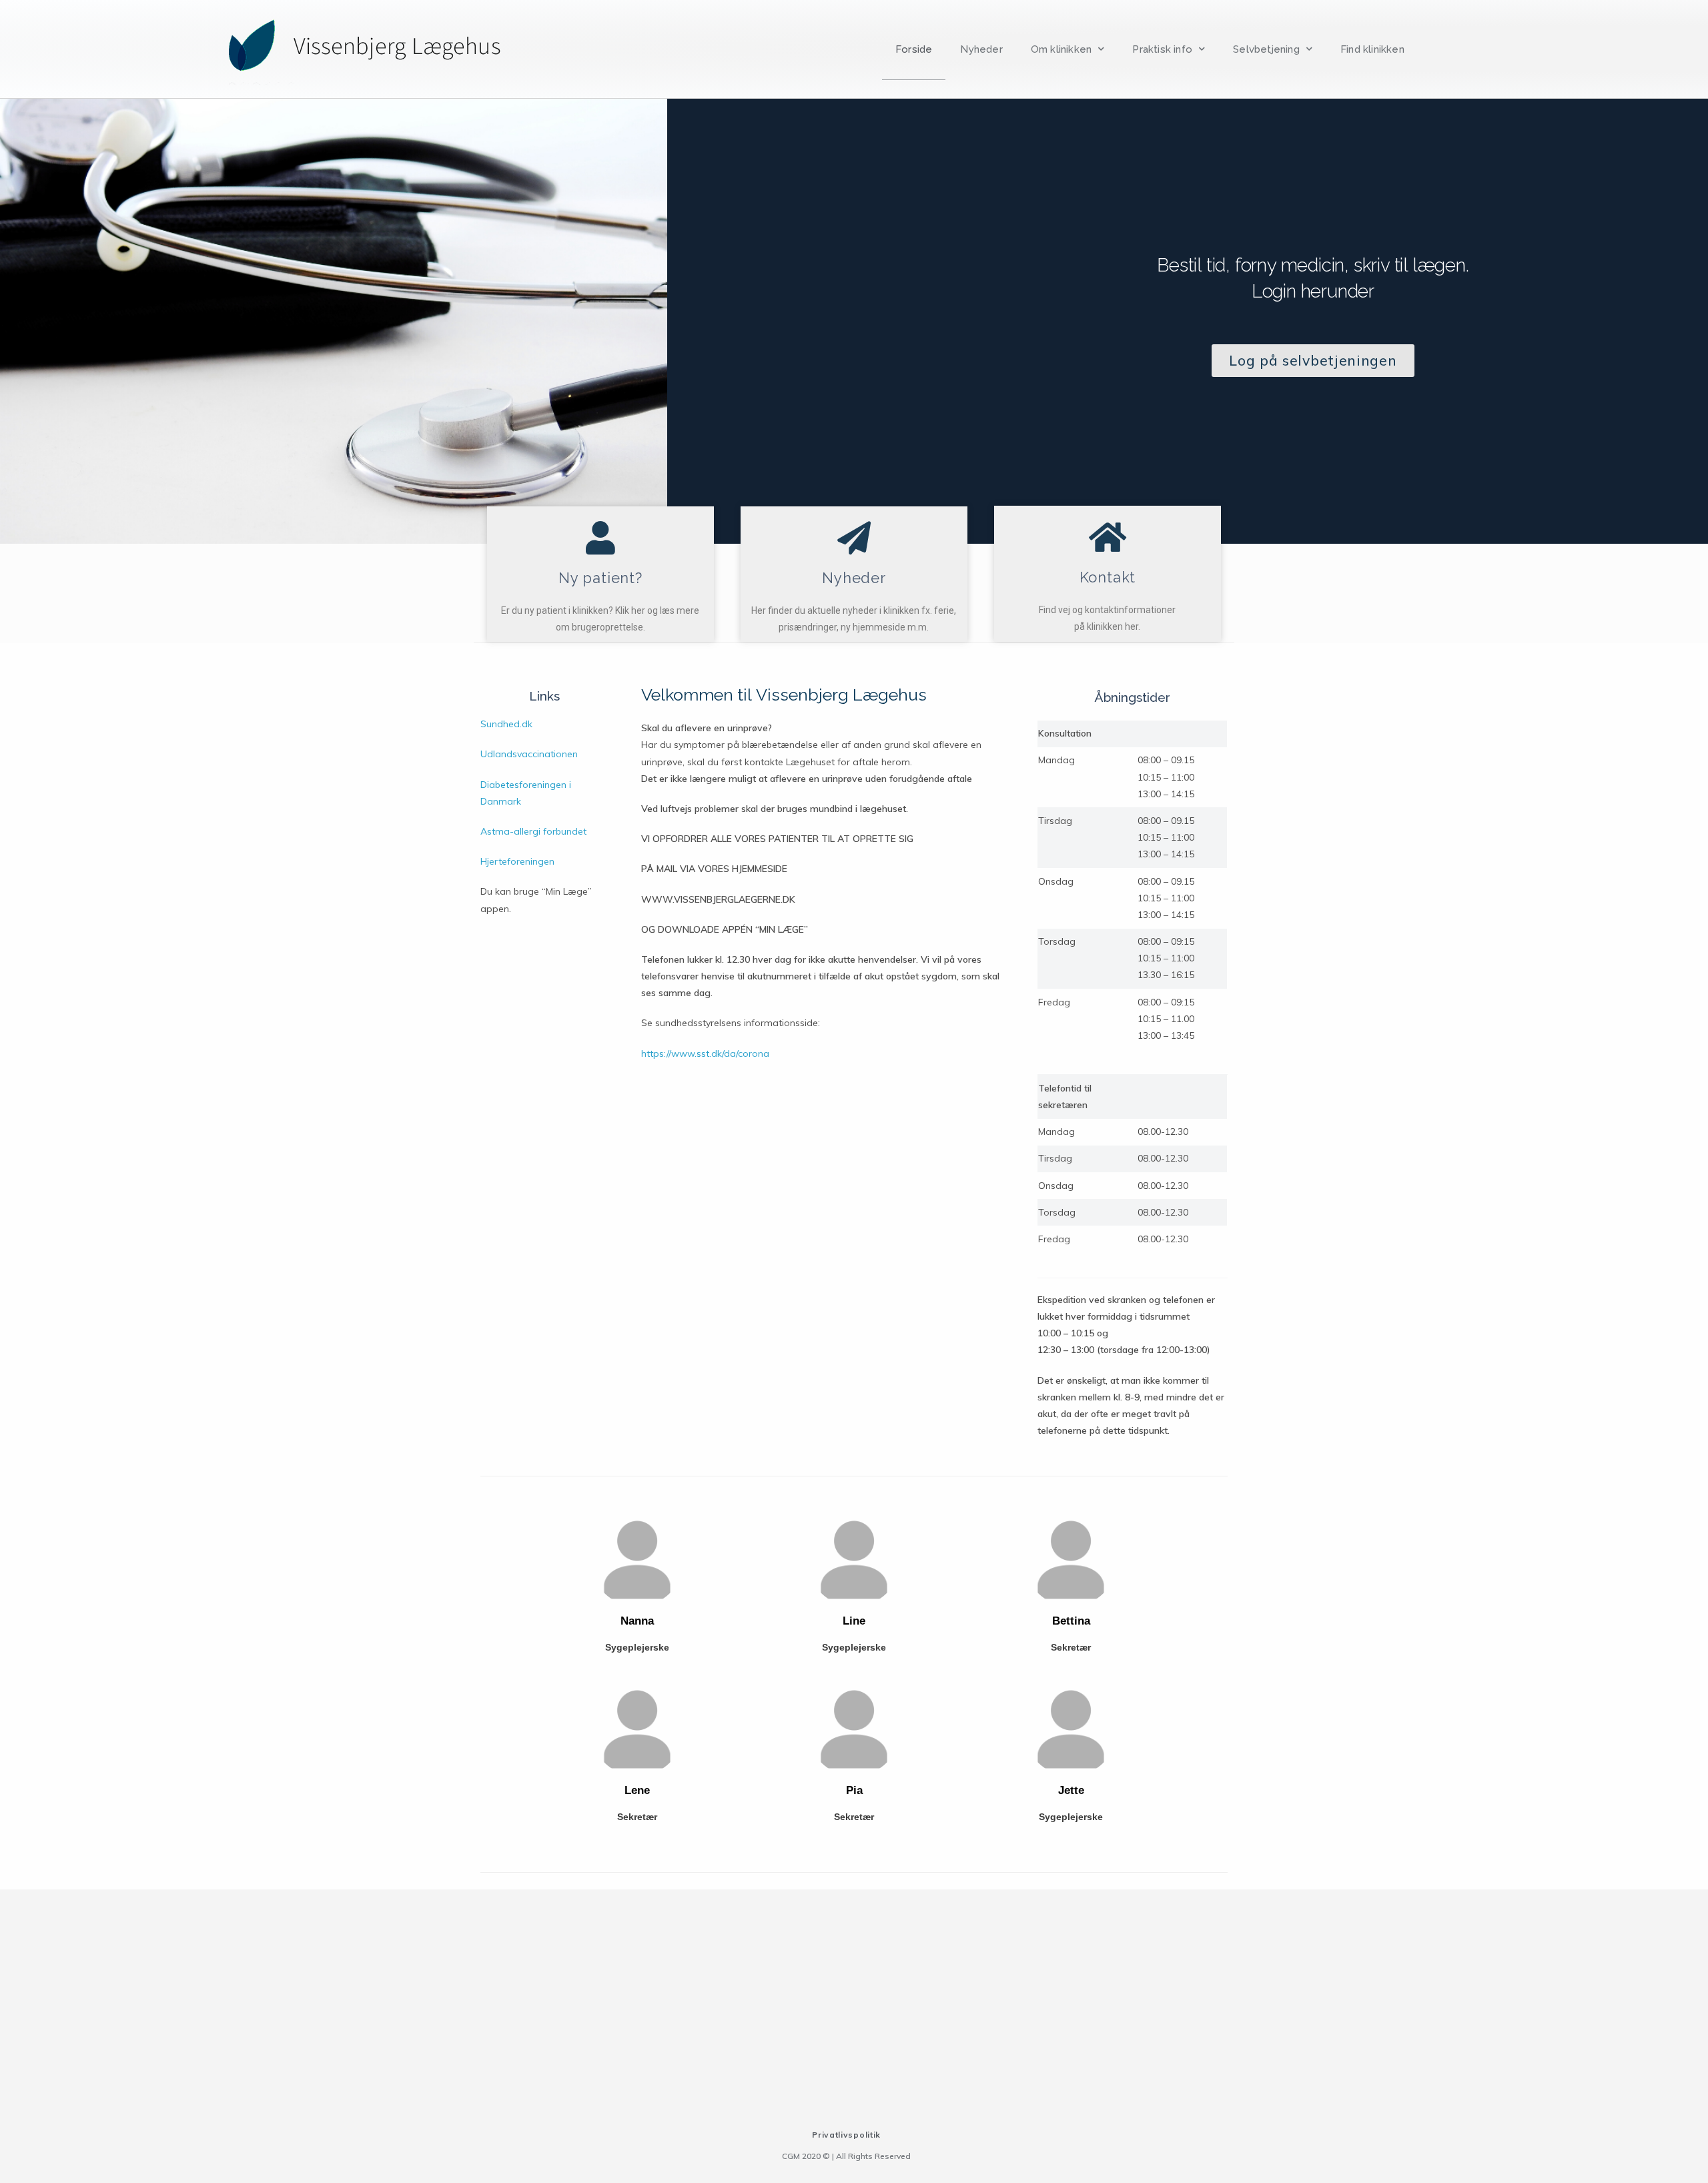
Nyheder (981, 49)
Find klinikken (1372, 49)
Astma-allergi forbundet (533, 831)
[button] (1313, 361)
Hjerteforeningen (517, 861)
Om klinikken (1061, 49)
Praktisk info (1162, 49)
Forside (914, 49)
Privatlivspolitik (846, 2135)
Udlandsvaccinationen (529, 754)
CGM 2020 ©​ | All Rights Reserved (846, 2156)
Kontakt (1108, 577)
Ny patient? (600, 578)
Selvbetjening (1266, 49)
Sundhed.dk (506, 724)
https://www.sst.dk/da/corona (705, 1053)
